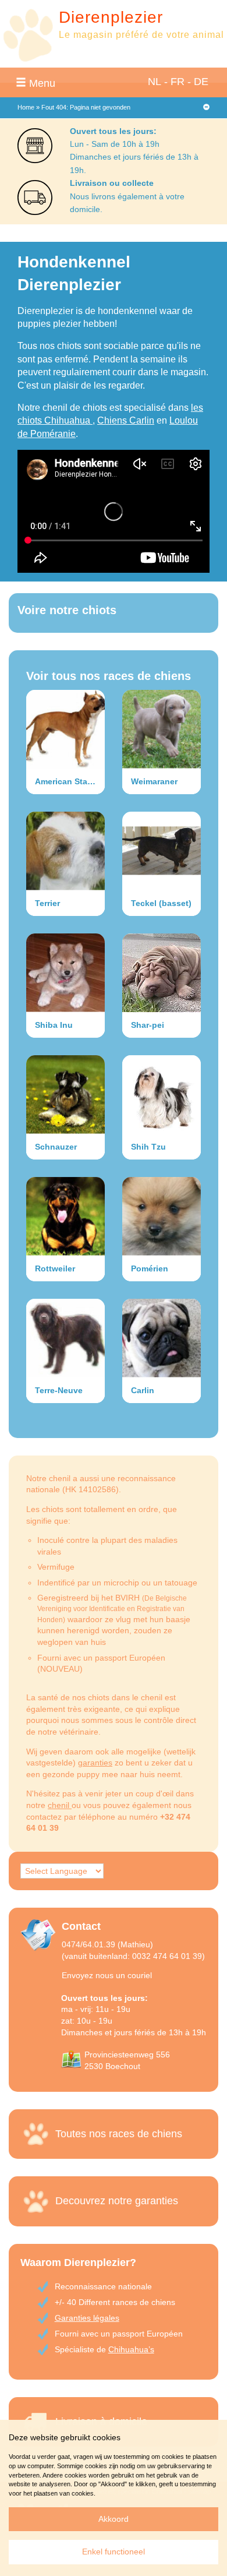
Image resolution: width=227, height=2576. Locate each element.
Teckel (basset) (161, 903)
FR (178, 82)
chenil (60, 1805)
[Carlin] (162, 1338)
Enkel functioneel (114, 2552)
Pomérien (150, 1268)
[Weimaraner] (162, 729)
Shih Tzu (148, 1147)
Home (26, 107)
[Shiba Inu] (65, 973)
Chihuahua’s (131, 2349)
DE (201, 82)
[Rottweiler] (65, 1216)
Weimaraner (154, 781)
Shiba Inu (54, 1025)
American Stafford (70, 781)
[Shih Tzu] (162, 1095)
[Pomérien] (162, 1216)
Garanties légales (87, 2318)
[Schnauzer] (65, 1095)
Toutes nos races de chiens (119, 2134)
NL (155, 82)
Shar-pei (148, 1025)
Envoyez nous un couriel (107, 1975)
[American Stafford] (65, 729)
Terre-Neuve (59, 1390)
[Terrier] (65, 851)
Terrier (47, 903)
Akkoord (114, 2519)
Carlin (143, 1390)
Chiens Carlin (126, 420)
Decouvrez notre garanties (117, 2201)
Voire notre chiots (67, 610)
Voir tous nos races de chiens (109, 676)
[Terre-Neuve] (65, 1338)
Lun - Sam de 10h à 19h (115, 144)
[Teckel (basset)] (162, 851)
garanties (95, 1763)
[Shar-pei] (162, 973)
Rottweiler (55, 1268)
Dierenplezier (111, 17)
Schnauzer (56, 1147)
